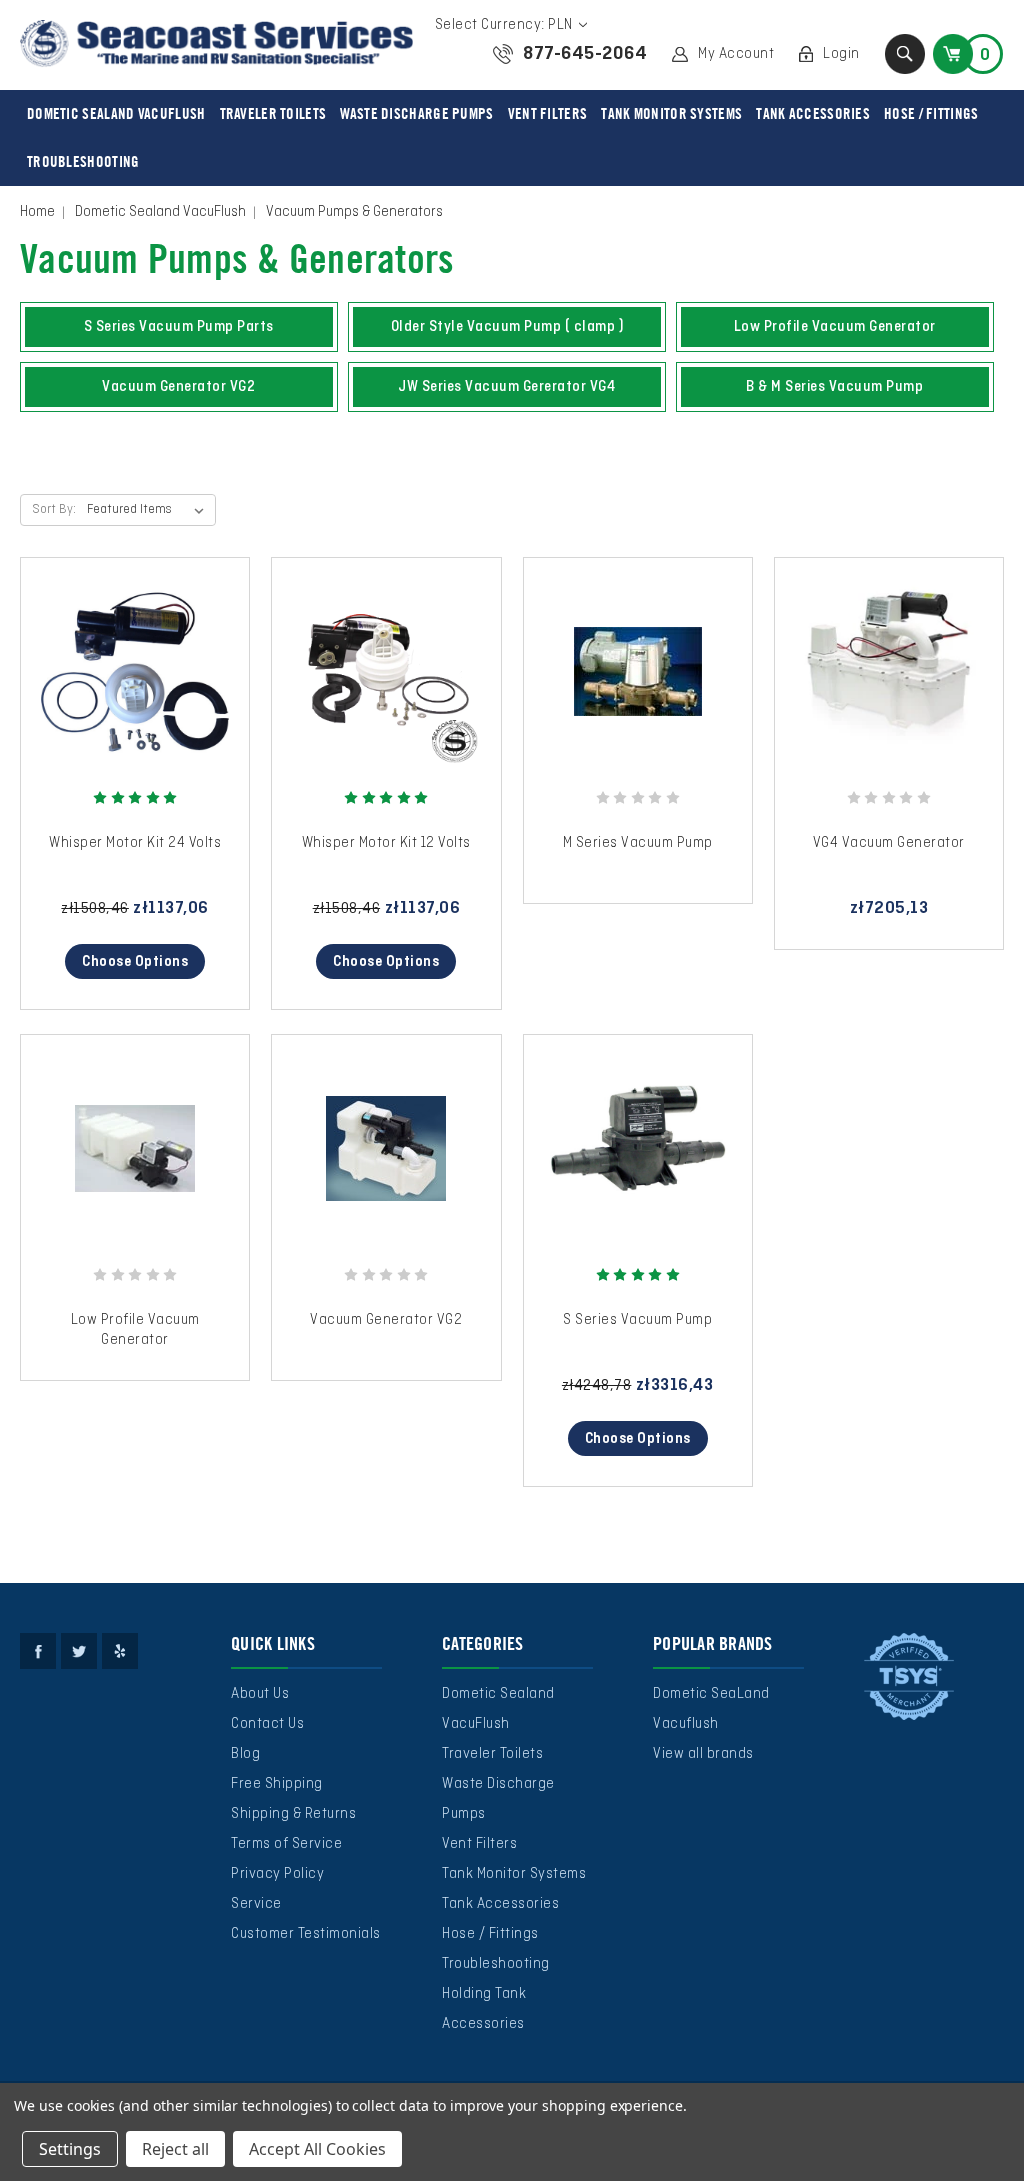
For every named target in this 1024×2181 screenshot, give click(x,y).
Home (37, 212)
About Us (260, 1694)
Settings (70, 2149)
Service (256, 1904)
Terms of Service (286, 1844)
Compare (129, 691)
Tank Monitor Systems (671, 114)
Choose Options (135, 962)
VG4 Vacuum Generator (889, 843)
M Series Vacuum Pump (638, 843)
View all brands (703, 1754)
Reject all (175, 2149)
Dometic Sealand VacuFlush (116, 114)
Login (841, 54)
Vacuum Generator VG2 (178, 387)
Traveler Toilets (273, 114)
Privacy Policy (277, 1874)
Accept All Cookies (317, 2149)
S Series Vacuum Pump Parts (179, 327)
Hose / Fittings (931, 114)
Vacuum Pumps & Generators (354, 212)
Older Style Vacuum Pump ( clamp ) (507, 327)
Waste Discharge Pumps (416, 114)
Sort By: (54, 510)
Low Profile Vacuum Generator (835, 327)
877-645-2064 (585, 54)
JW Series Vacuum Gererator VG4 (506, 387)
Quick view (135, 652)
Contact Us (267, 1724)
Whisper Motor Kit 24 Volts (135, 843)
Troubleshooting (83, 162)
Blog (245, 1754)
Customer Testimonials (306, 1934)
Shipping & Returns (293, 1814)
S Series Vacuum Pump (637, 1320)
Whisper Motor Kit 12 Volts (386, 843)
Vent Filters (548, 114)
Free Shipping (277, 1784)
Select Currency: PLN (506, 25)
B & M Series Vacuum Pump (834, 387)
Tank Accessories (813, 114)
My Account (736, 54)
